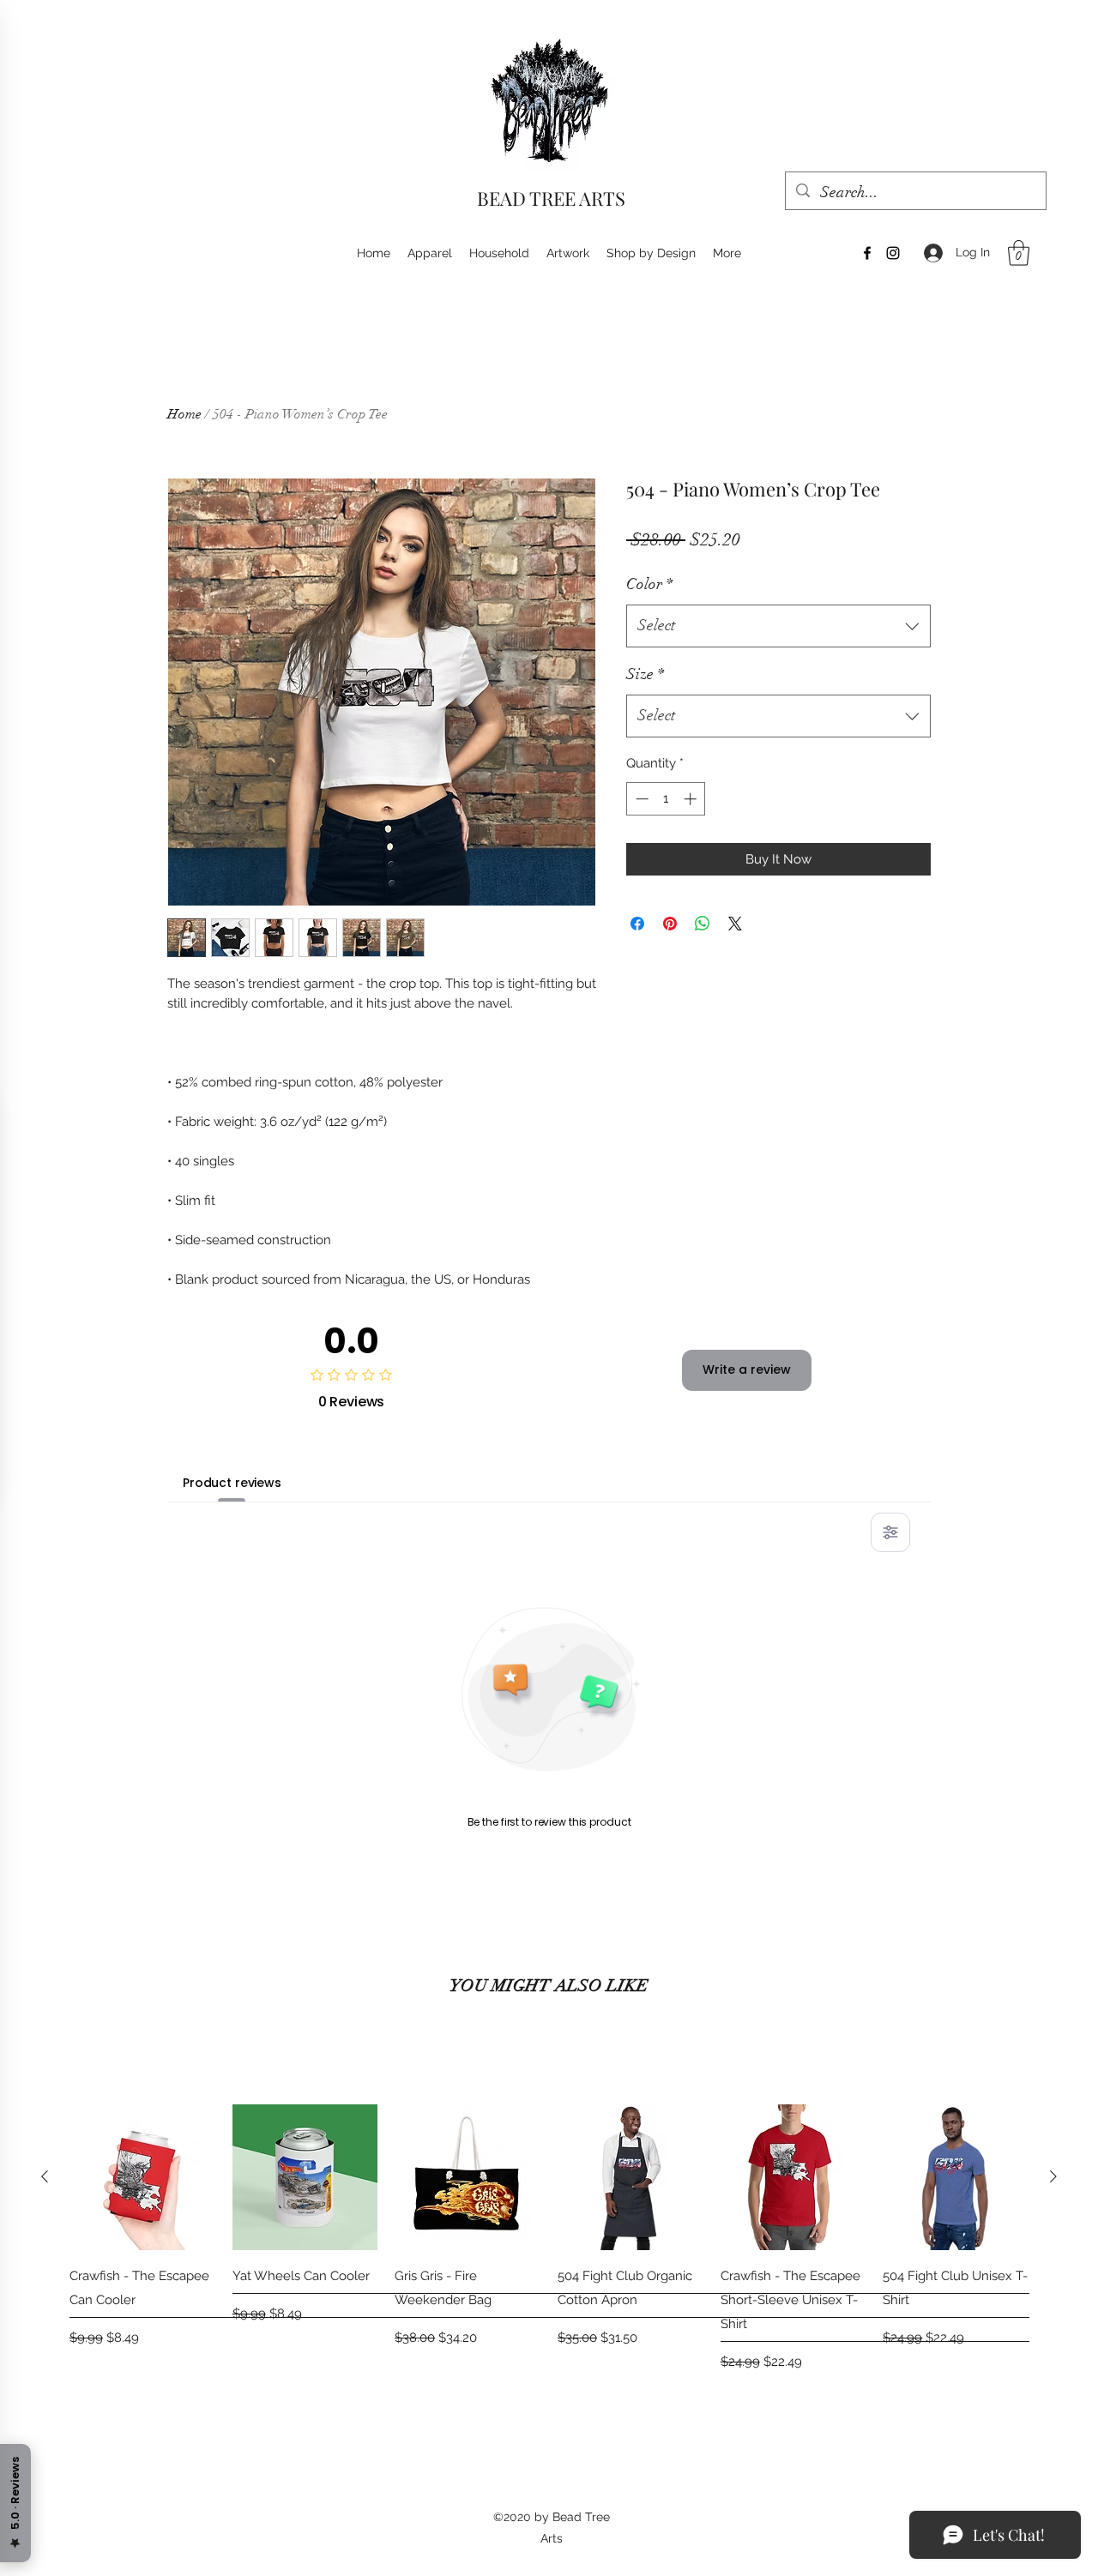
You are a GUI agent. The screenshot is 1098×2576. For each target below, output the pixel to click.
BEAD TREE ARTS (551, 198)
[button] (1019, 253)
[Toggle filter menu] (890, 1532)
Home (184, 414)
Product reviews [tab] (232, 1483)
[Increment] (692, 799)
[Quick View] (142, 2177)
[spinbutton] (666, 799)
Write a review (747, 1369)
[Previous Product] (45, 2176)
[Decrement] (640, 799)
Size (645, 674)
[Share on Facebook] (637, 924)
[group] (549, 2239)
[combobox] (778, 626)
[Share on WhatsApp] (703, 924)
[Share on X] (735, 924)
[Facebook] (867, 253)
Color (649, 584)
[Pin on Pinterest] (670, 924)
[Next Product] (1053, 2176)
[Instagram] (893, 253)
